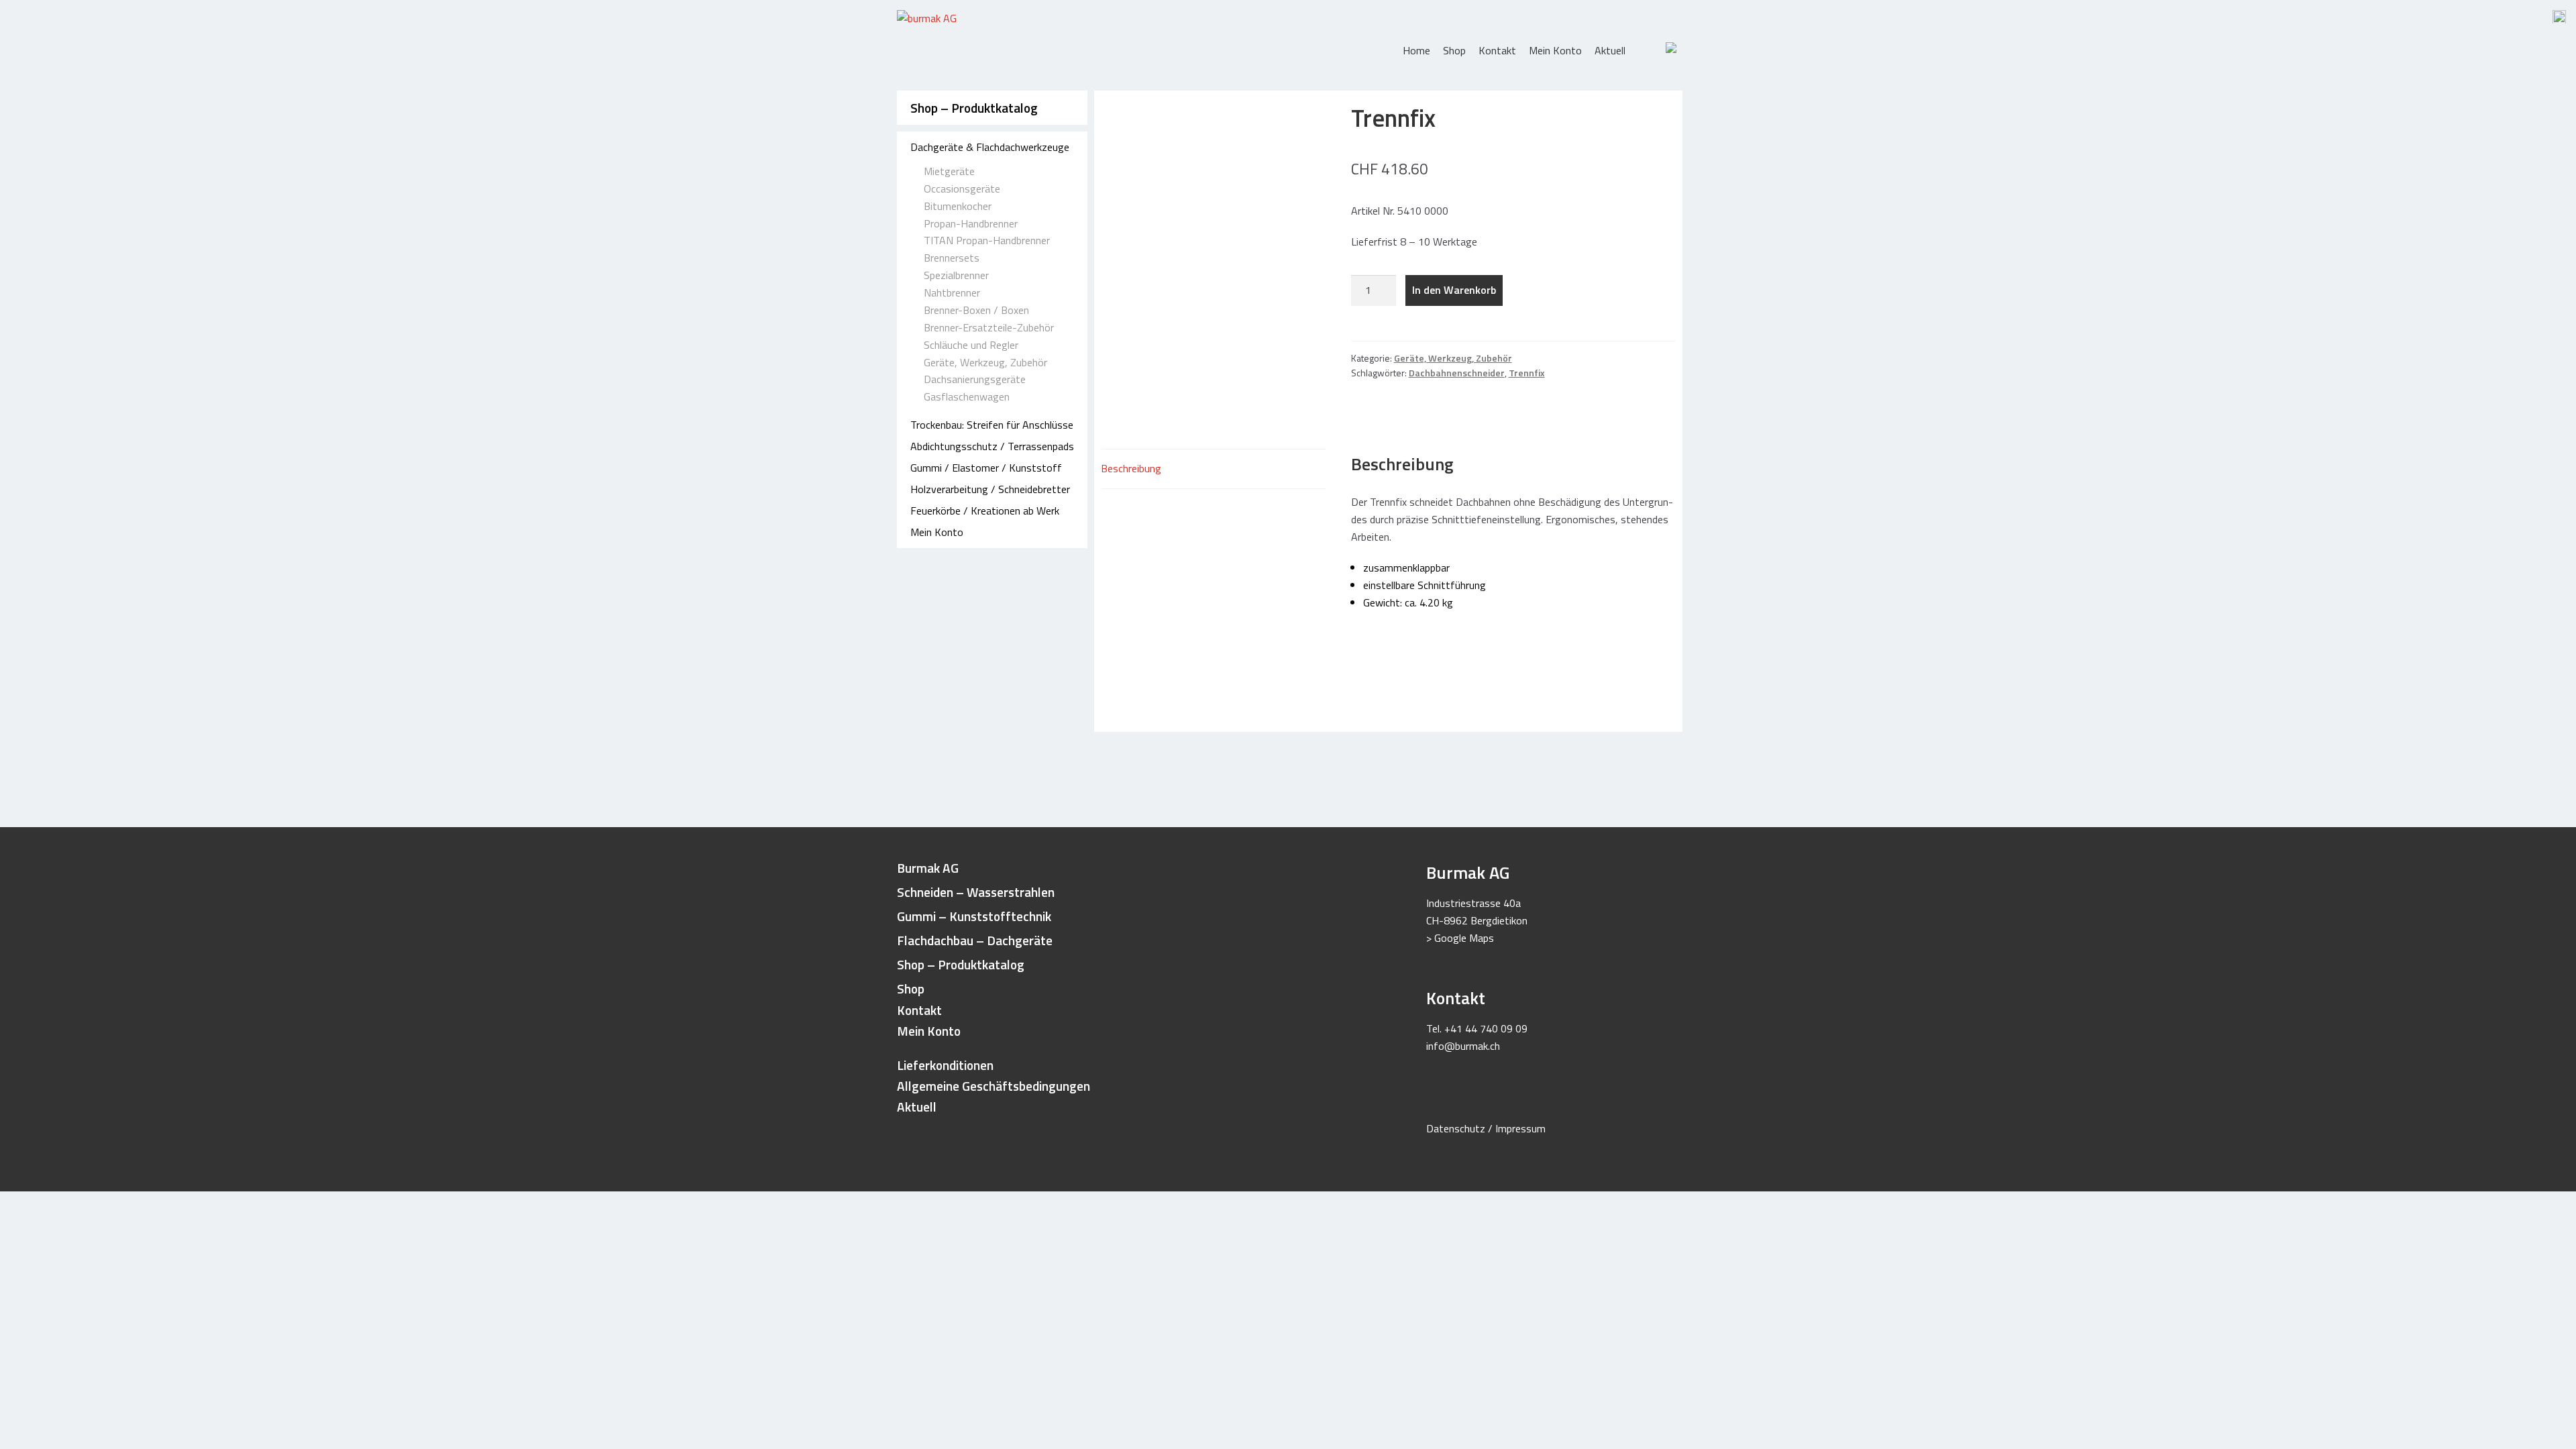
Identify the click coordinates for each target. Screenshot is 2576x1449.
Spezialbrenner (956, 275)
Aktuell (1610, 50)
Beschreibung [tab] (1131, 468)
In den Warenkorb (1454, 290)
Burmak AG (928, 868)
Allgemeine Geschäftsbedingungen (994, 1086)
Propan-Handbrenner (971, 223)
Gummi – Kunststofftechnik (974, 916)
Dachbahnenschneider (1457, 373)
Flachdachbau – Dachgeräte (975, 940)
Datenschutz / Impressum (1486, 1128)
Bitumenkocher (958, 206)
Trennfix (1527, 373)
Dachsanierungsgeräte (975, 379)
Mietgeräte (949, 171)
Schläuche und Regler (971, 345)
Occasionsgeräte (962, 189)
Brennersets (952, 258)
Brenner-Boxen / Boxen (976, 310)
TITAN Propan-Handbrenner (987, 240)
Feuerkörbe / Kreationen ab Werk (985, 511)
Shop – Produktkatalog (974, 108)
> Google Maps (1460, 938)
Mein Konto (1555, 50)
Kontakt (1497, 50)
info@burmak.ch (1463, 1046)
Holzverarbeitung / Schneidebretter (990, 489)
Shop (1454, 50)
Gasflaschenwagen (967, 396)
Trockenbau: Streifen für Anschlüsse (992, 425)
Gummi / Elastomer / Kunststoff (986, 468)
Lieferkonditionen (945, 1065)
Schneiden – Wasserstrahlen (976, 892)
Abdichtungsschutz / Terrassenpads (992, 446)
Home (1416, 50)
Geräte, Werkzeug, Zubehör (985, 362)
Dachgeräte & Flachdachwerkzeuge (990, 147)
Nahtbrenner (952, 292)
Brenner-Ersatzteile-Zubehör (989, 327)
